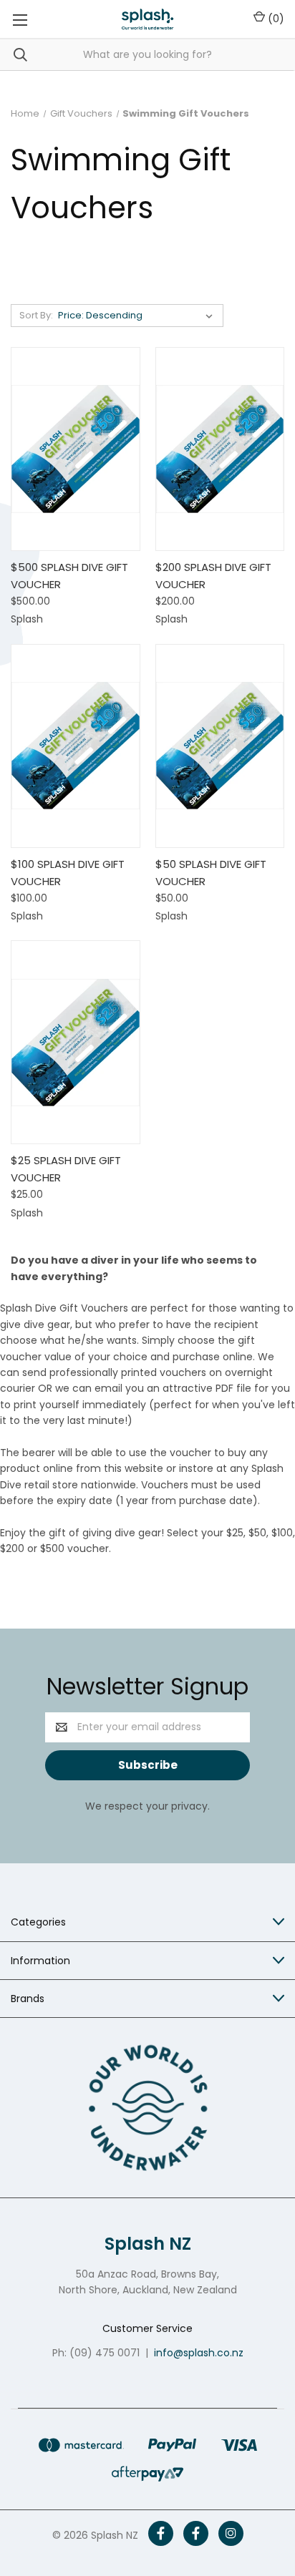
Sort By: (36, 315)
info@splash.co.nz (199, 2353)
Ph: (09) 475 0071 (96, 2353)
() (275, 19)
